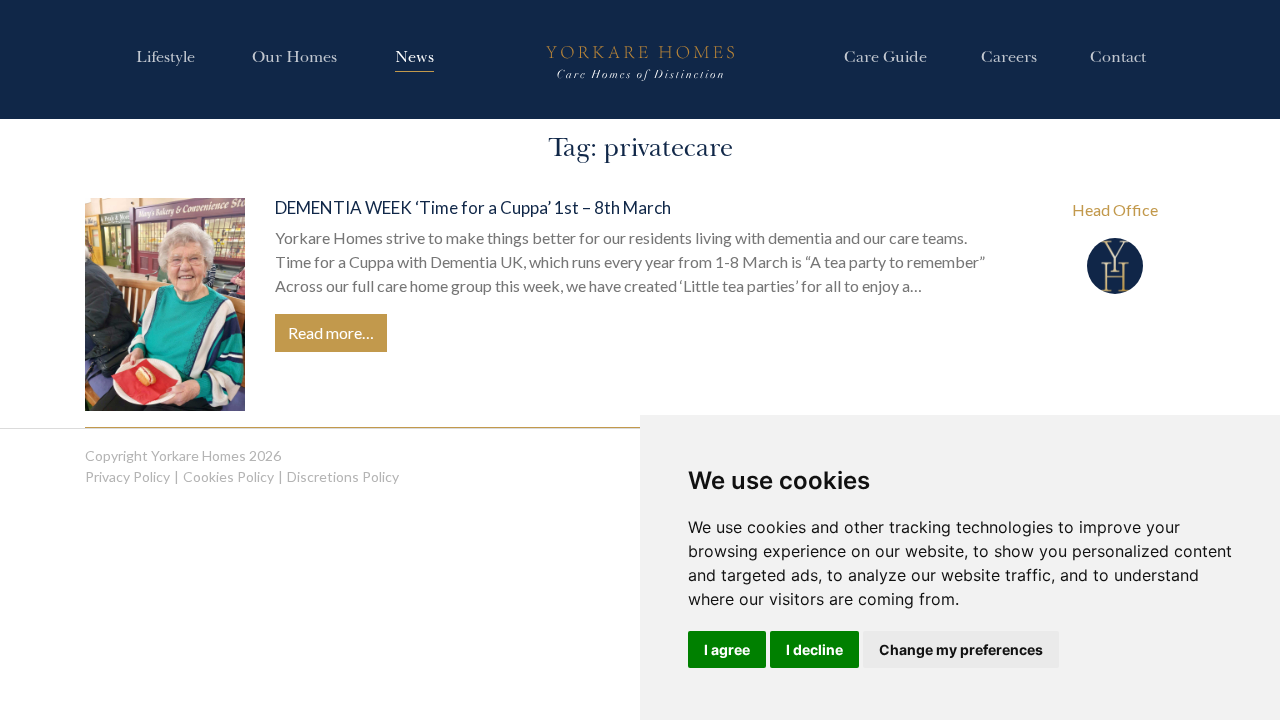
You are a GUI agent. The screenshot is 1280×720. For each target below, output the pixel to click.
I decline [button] (814, 649)
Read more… (331, 332)
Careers (1009, 59)
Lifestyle (165, 59)
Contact (1118, 59)
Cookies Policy (228, 476)
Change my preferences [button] (961, 649)
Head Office (1115, 209)
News (414, 59)
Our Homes (294, 59)
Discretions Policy (343, 476)
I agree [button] (727, 649)
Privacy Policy (127, 476)
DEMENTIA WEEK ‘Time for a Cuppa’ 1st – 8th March (473, 207)
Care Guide (885, 59)
